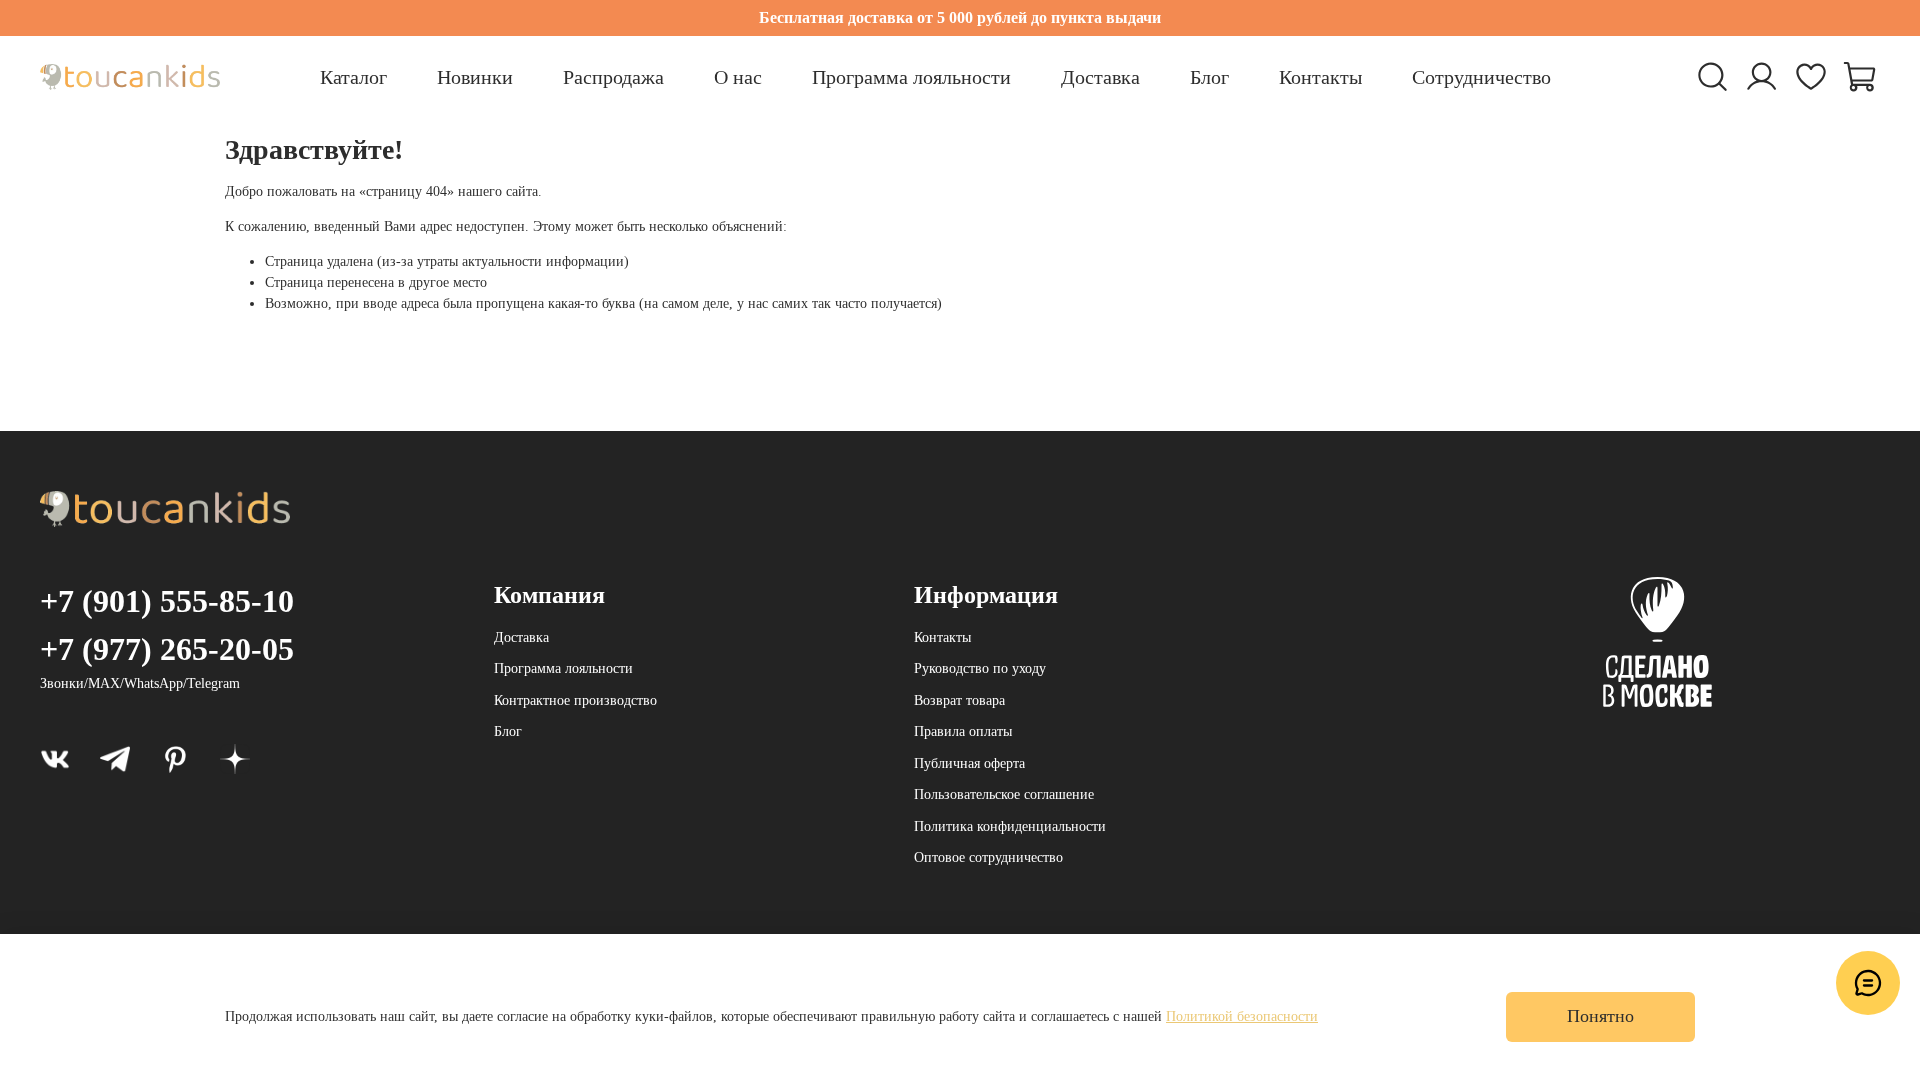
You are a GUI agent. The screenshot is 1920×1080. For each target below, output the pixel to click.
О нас (738, 77)
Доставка (1100, 77)
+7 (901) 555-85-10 (167, 601)
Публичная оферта (969, 763)
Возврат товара (959, 700)
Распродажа (613, 77)
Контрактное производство (575, 700)
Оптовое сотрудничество (988, 857)
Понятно (1600, 1016)
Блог (1209, 77)
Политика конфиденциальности (1010, 826)
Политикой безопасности (1242, 1016)
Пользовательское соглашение (1004, 794)
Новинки (475, 77)
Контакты (1320, 77)
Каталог (353, 77)
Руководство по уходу (980, 668)
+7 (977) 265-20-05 (167, 649)
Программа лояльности (911, 77)
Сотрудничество (1481, 77)
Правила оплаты (963, 731)
